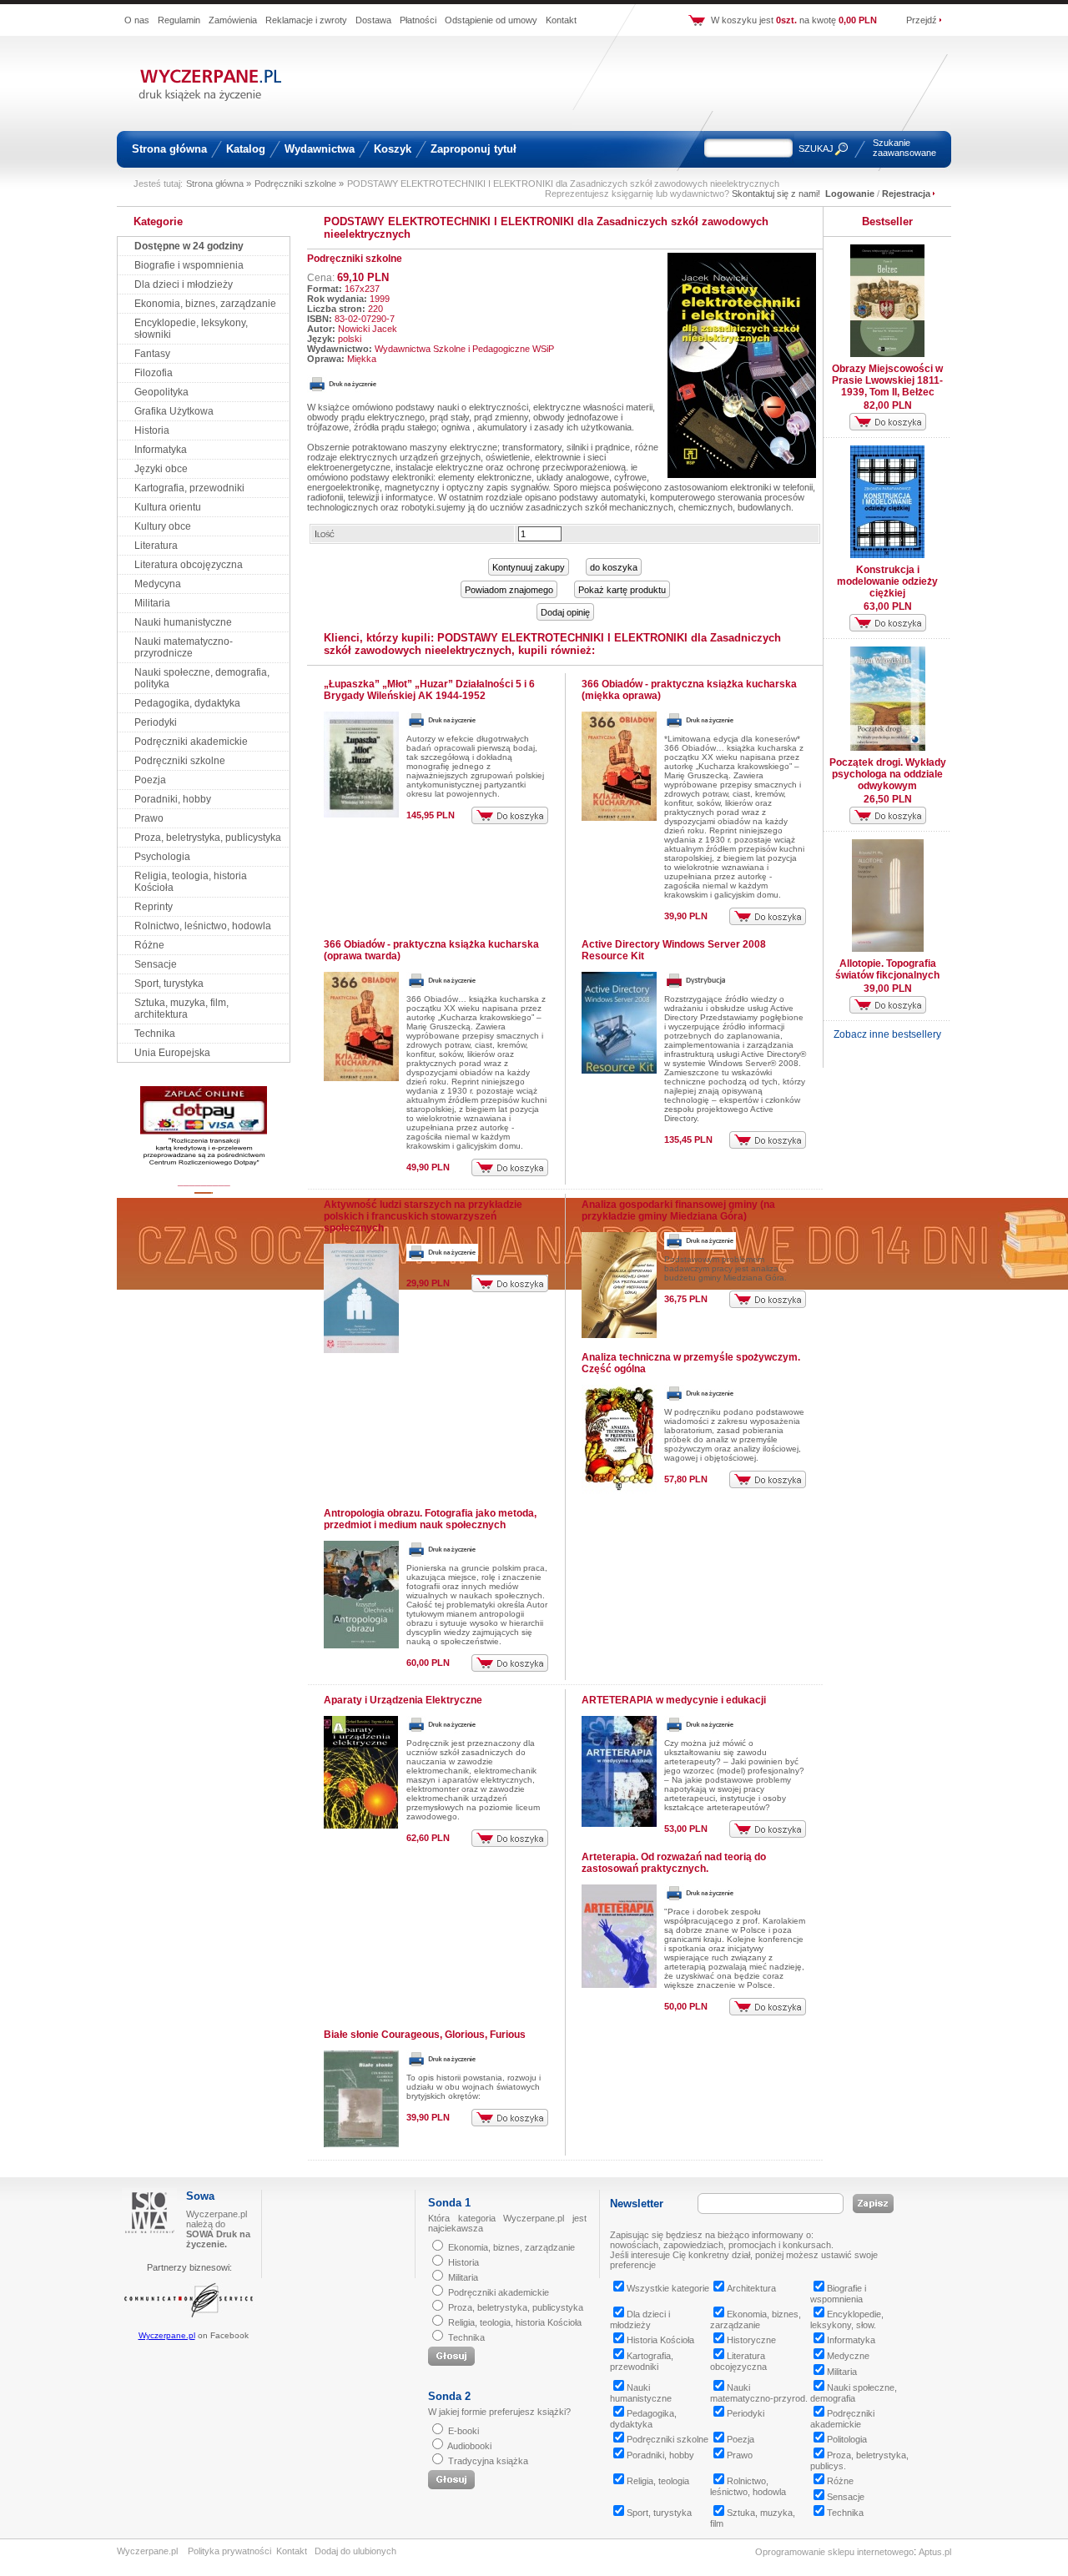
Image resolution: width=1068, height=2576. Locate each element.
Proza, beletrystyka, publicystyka (208, 838)
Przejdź (922, 20)
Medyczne (848, 2356)
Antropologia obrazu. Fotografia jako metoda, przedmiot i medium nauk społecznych (430, 1519)
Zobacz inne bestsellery (887, 1034)
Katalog (246, 149)
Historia (152, 430)
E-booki (463, 2431)
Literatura (156, 546)
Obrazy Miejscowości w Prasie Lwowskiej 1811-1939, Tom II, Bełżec (887, 380)
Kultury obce (163, 526)
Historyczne (751, 2340)
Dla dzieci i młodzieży (184, 284)
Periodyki (156, 722)
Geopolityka (161, 392)
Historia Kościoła (660, 2340)
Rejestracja (906, 194)
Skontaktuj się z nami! (776, 194)
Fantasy (152, 354)
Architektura (751, 2288)
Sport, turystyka (169, 984)
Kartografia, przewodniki (189, 488)
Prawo (149, 818)
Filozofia (154, 373)
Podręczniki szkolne (180, 761)
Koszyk (393, 149)
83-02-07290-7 (365, 319)
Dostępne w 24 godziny (189, 246)
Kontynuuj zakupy (529, 567)
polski (350, 339)
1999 (380, 299)
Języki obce (161, 469)
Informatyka (161, 450)
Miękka (362, 359)
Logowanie (850, 194)
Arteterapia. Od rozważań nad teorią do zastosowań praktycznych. (674, 1863)
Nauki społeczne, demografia (854, 2393)
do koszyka (614, 567)
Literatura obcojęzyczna (189, 565)
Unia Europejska (172, 1053)
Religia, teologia (658, 2481)
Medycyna (158, 584)
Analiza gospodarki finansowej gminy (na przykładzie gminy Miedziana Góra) (678, 1210)
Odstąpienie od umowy (491, 20)
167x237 (362, 289)
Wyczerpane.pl (167, 2335)
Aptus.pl (935, 2552)
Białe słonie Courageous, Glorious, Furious (425, 2035)
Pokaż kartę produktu (622, 590)
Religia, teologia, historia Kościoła (515, 2322)
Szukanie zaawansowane (904, 148)
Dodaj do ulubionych (355, 2551)
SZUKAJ (816, 148)
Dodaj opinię (565, 612)
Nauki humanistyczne (183, 622)
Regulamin (179, 20)
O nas (137, 20)
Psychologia (162, 857)
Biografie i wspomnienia (189, 265)
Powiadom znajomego (509, 590)
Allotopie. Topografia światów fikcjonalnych (887, 969)
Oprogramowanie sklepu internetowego (834, 2552)
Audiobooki (469, 2446)
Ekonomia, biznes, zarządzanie (205, 304)
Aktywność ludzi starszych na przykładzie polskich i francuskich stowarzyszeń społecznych (423, 1216)
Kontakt (561, 20)
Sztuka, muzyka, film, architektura (181, 1009)
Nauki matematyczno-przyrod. (759, 2393)
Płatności (418, 20)
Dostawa (373, 20)
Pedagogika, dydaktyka (187, 703)
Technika (155, 1034)
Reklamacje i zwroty (306, 20)
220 (375, 309)
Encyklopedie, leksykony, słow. (847, 2319)
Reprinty (154, 907)
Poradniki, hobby (173, 799)
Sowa (200, 2196)
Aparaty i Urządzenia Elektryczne (403, 1700)
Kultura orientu (168, 507)
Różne (149, 945)
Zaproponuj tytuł (474, 149)
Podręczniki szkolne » (299, 184)
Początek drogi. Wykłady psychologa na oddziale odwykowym (888, 774)
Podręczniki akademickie (191, 742)
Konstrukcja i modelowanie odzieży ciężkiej (887, 581)
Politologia (847, 2439)
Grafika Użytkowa (174, 411)
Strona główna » (219, 184)
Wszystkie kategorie (668, 2288)
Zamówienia (233, 20)
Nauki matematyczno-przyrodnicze (184, 647)
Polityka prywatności (229, 2551)
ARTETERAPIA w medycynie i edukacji (674, 1700)
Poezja (150, 780)
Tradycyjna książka (488, 2461)
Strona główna (169, 149)
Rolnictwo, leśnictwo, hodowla (203, 926)
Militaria (152, 603)
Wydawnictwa (320, 149)
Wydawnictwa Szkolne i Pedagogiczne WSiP (464, 349)
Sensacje (156, 964)
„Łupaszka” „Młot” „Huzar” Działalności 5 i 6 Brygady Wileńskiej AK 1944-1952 (429, 690)
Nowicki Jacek (368, 329)
